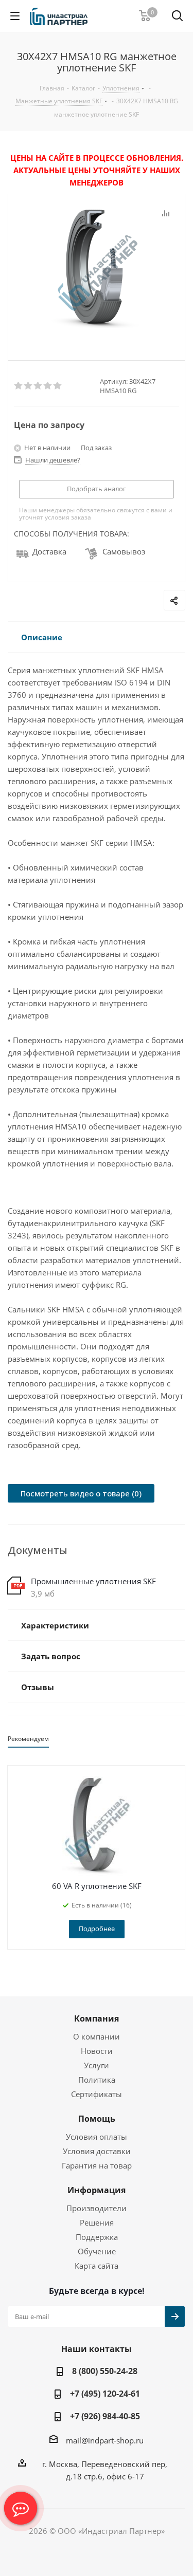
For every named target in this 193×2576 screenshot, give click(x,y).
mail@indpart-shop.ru (105, 2440)
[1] (19, 386)
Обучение (97, 2251)
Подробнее (97, 1929)
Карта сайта (97, 2266)
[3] (38, 386)
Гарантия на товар (97, 2165)
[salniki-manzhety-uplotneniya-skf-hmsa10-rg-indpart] (97, 269)
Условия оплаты (97, 2137)
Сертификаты (97, 2094)
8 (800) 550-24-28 (105, 2371)
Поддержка (97, 2237)
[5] (58, 386)
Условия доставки (97, 2151)
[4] (48, 386)
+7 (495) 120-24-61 (105, 2394)
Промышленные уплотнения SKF (93, 1581)
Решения (97, 2222)
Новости (97, 2051)
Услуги (97, 2065)
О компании (97, 2036)
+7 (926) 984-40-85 (105, 2416)
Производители (97, 2208)
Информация (97, 2190)
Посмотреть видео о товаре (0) (81, 1493)
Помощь (97, 2119)
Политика (97, 2080)
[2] (29, 386)
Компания (97, 2018)
